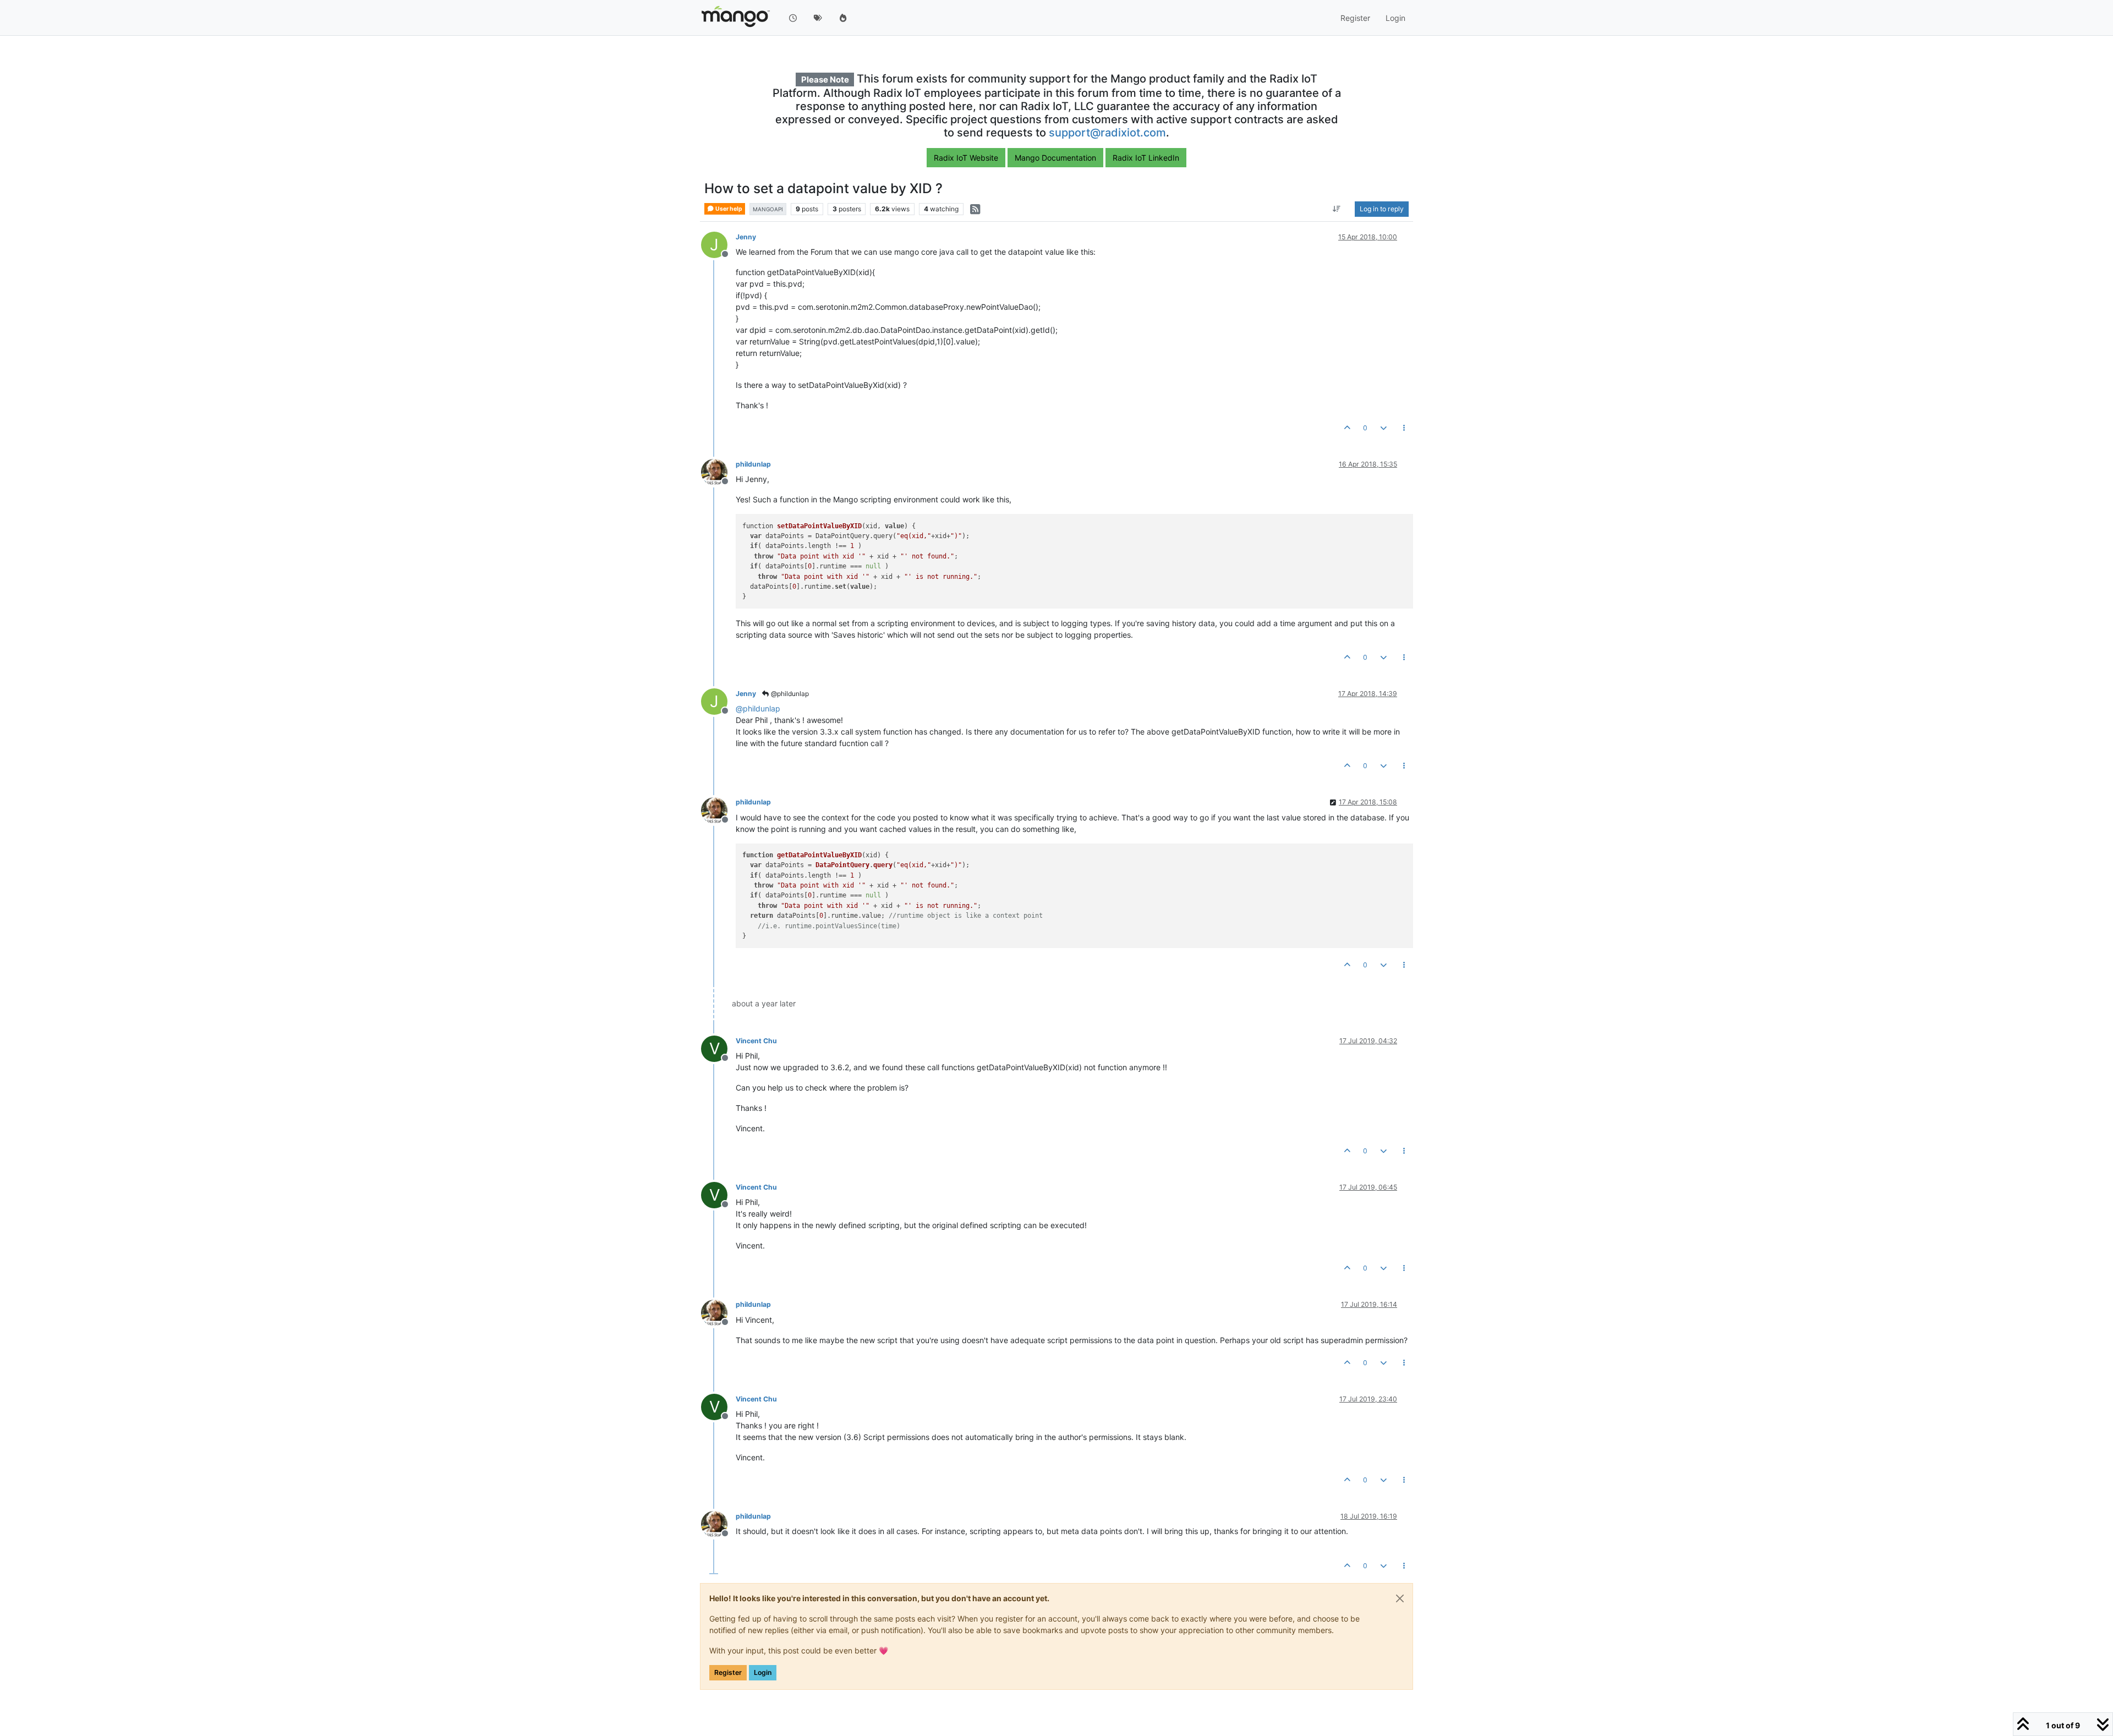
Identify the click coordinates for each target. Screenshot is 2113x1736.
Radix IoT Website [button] (966, 158)
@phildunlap (789, 694)
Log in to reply (1382, 209)
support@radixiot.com (1107, 133)
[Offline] (718, 471)
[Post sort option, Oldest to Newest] (1337, 209)
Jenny (746, 237)
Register (728, 1672)
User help (728, 209)
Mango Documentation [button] (1055, 158)
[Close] (1400, 1598)
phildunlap (753, 464)
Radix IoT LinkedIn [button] (1146, 158)
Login (763, 1672)
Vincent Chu (756, 1041)
